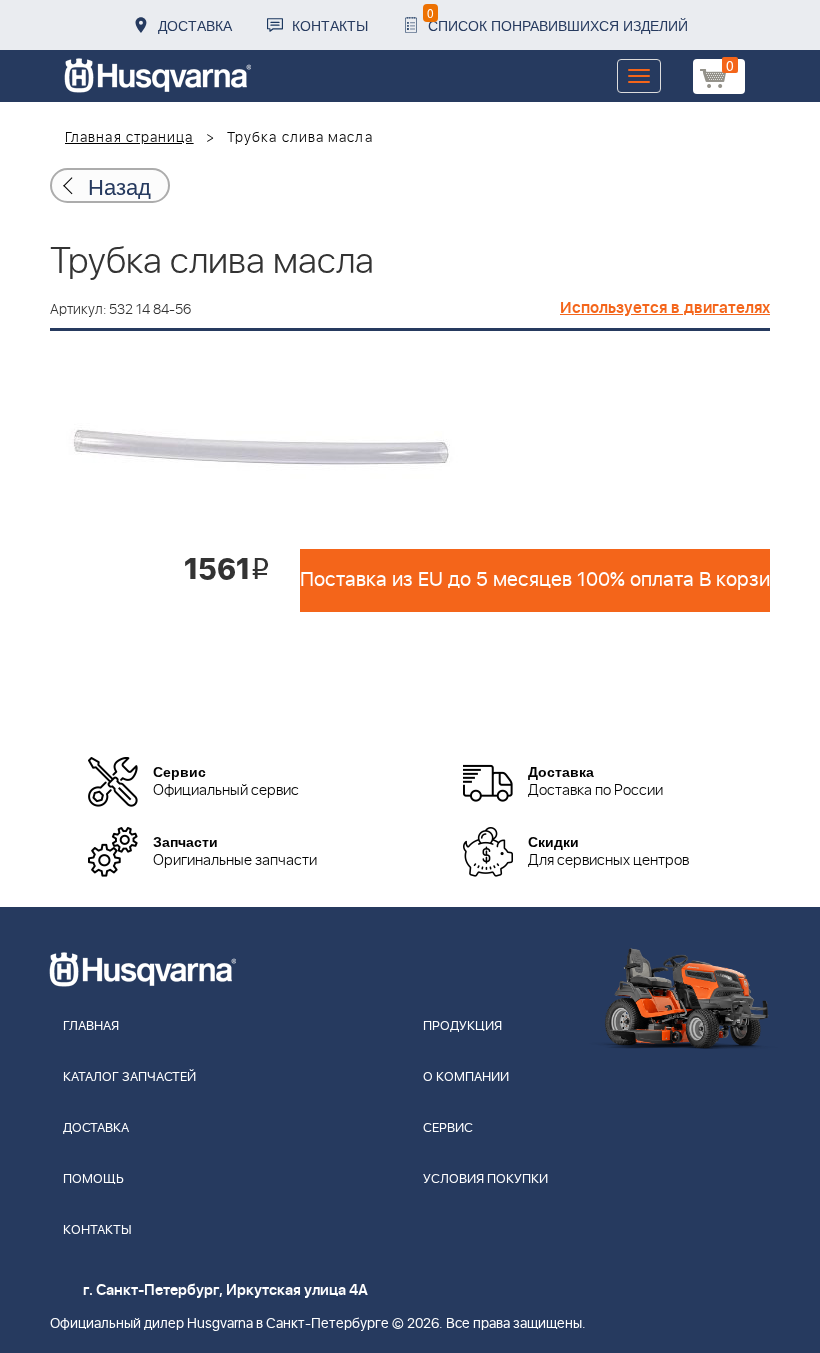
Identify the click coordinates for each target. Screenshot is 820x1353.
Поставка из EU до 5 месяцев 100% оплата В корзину (535, 580)
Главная (91, 1026)
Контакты (330, 25)
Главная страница (129, 138)
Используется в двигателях (665, 308)
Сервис (448, 1128)
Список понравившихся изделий (557, 19)
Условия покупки (485, 1179)
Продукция (462, 1026)
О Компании (466, 1077)
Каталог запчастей (129, 1077)
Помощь (93, 1179)
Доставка (195, 25)
